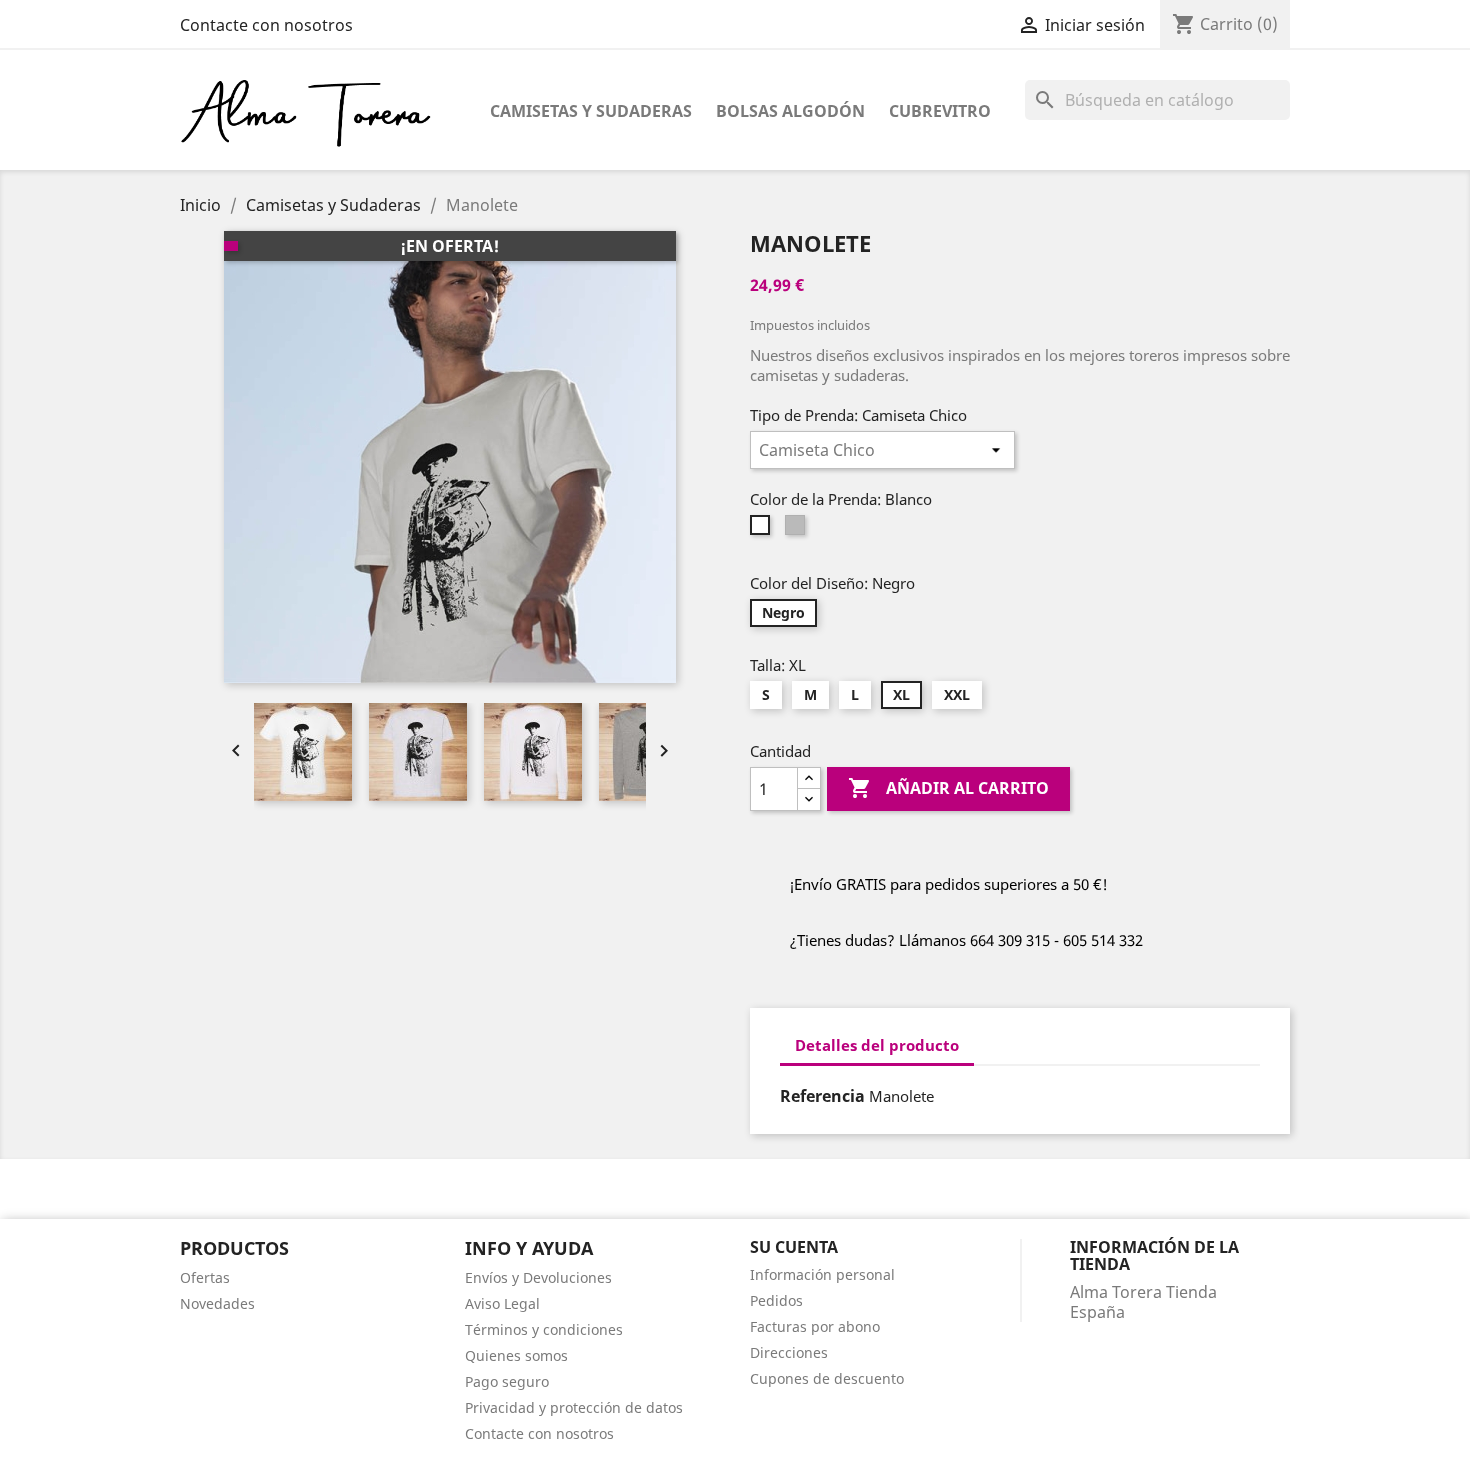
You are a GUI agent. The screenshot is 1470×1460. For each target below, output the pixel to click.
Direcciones (789, 1352)
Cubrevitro (940, 111)
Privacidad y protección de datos (574, 1407)
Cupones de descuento (827, 1378)
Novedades (217, 1303)
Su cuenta (794, 1247)
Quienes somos (516, 1355)
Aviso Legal (502, 1303)
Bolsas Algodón (790, 111)
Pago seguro (507, 1381)
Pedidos (776, 1300)
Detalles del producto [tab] (877, 1045)
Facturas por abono (815, 1326)
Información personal (822, 1274)
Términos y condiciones (544, 1329)
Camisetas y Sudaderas (591, 111)
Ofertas (205, 1277)
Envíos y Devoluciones (538, 1277)
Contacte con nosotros (266, 25)
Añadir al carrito (948, 788)
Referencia (822, 1096)
